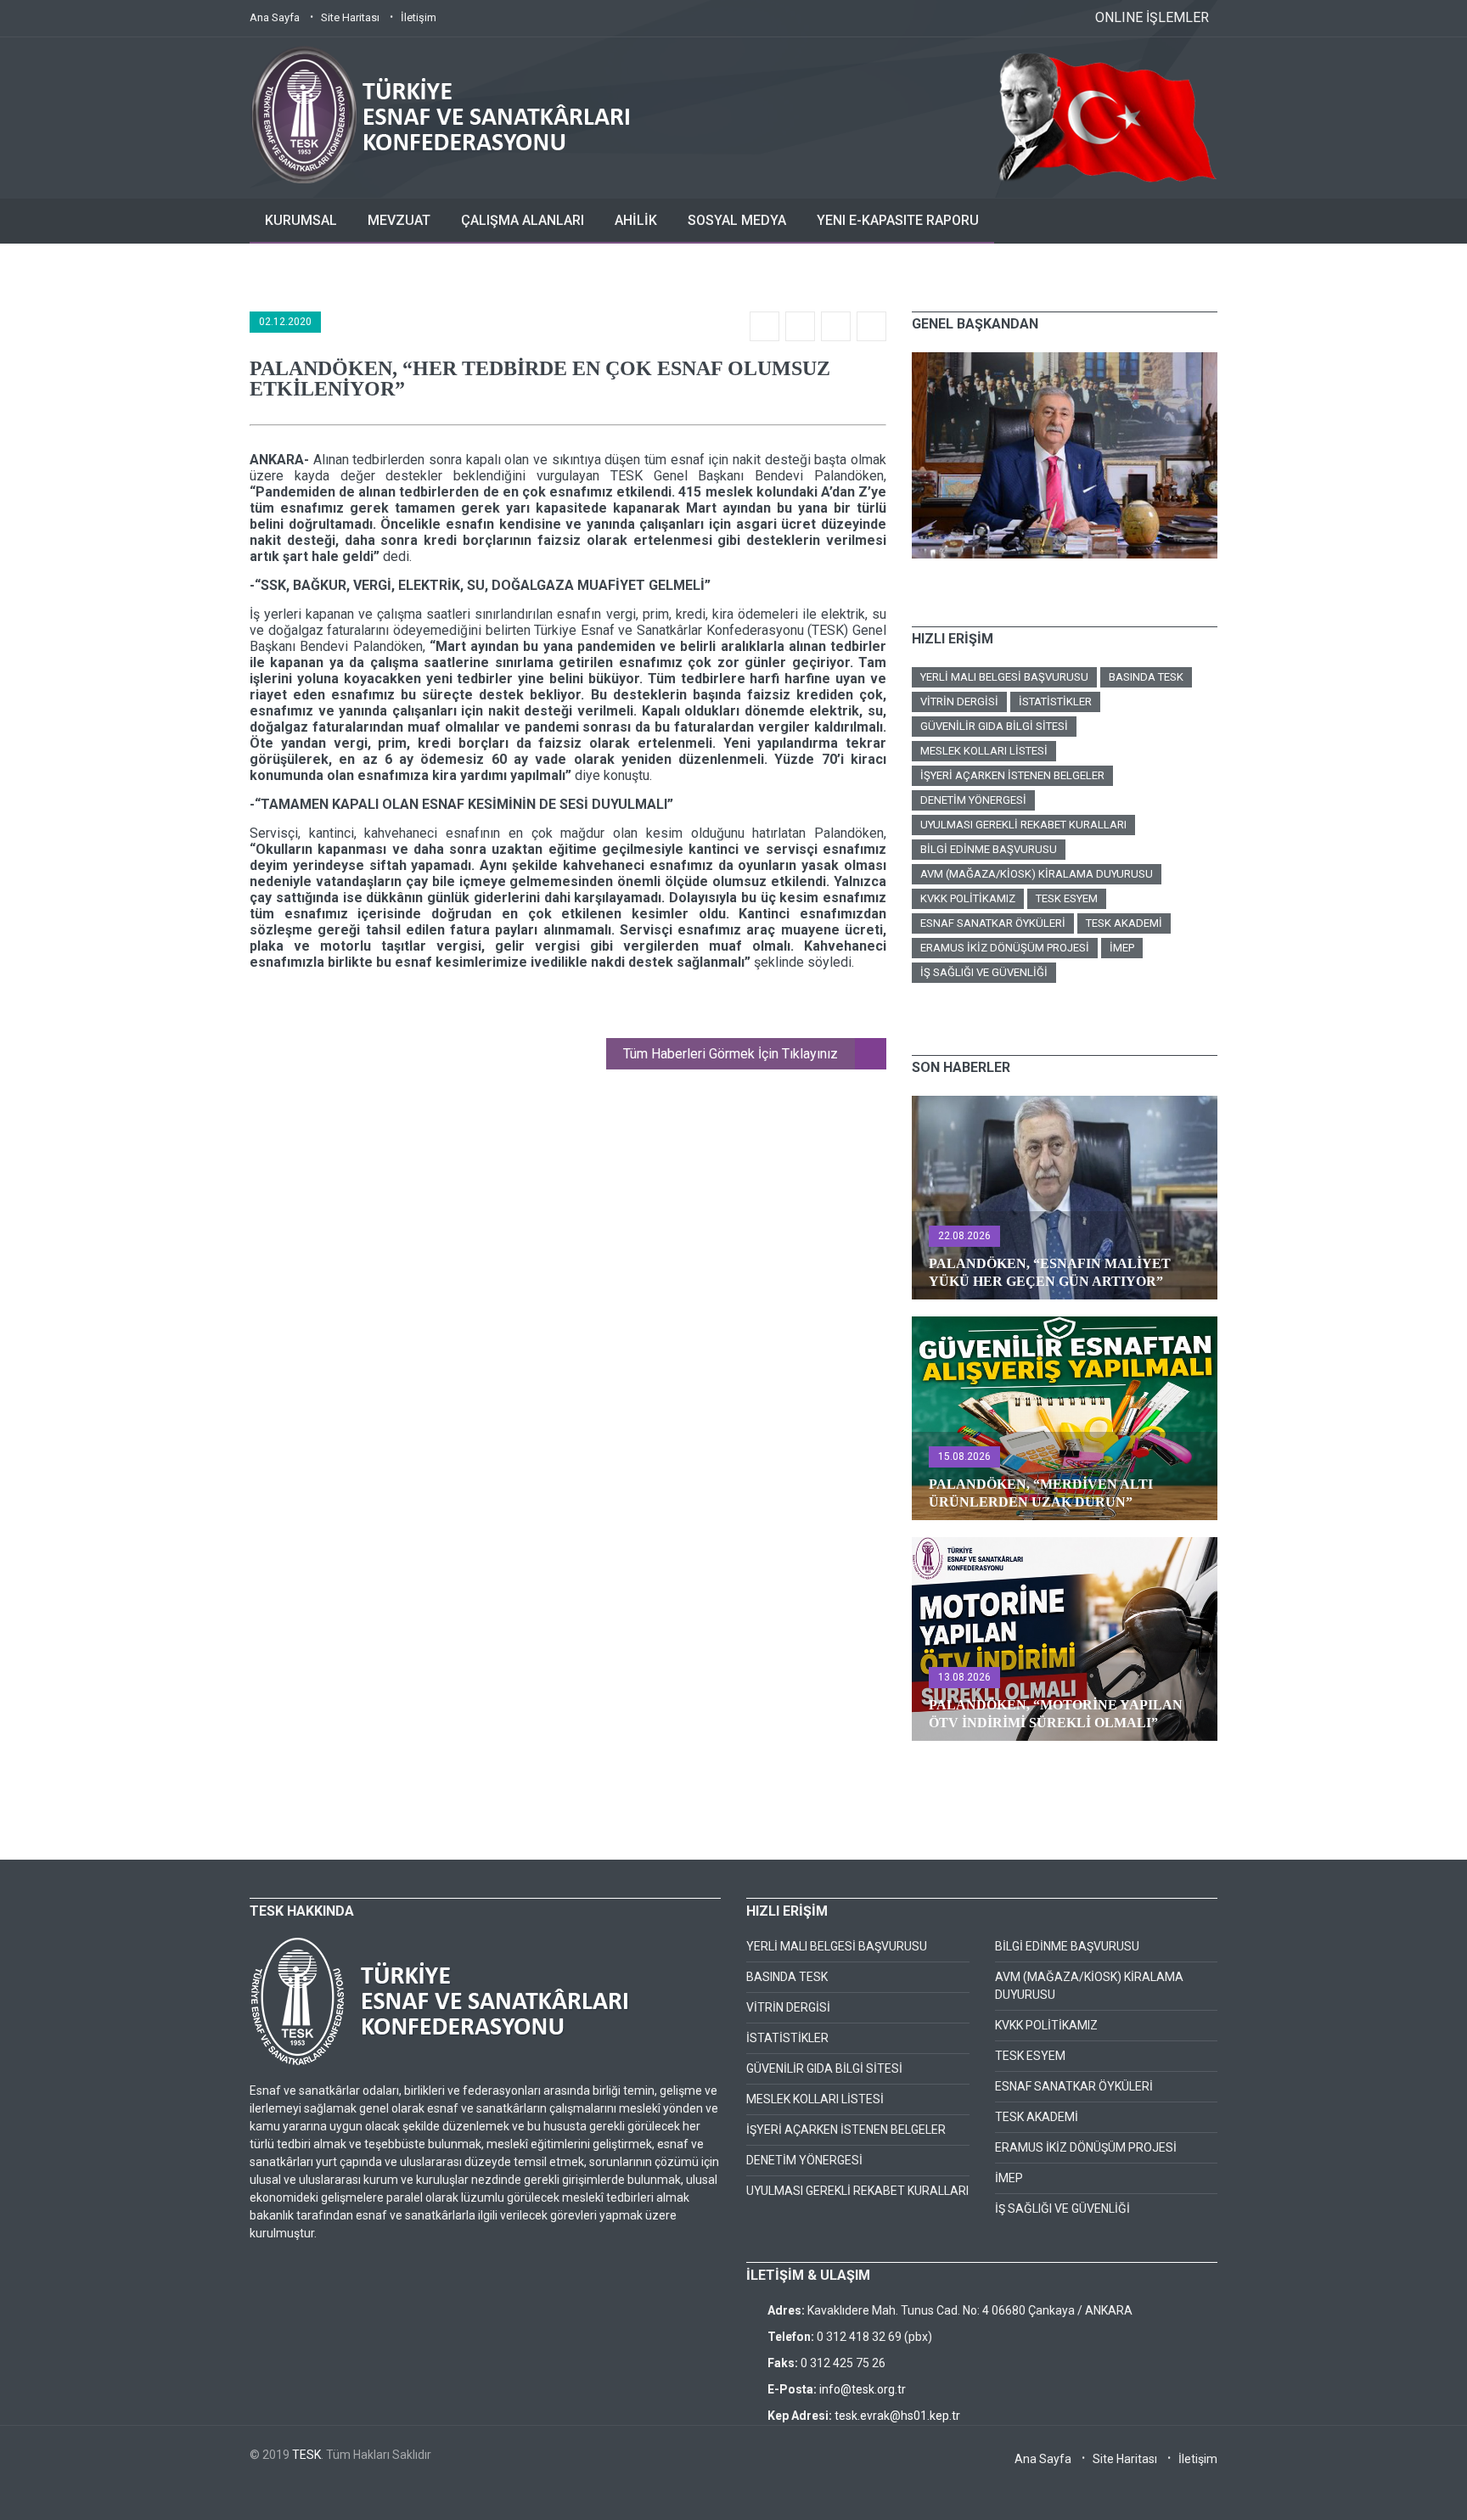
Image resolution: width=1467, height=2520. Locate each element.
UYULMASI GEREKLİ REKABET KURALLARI (1023, 825)
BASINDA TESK (1146, 677)
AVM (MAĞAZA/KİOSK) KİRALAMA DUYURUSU (1037, 874)
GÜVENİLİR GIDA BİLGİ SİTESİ (994, 726)
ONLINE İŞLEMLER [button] (1152, 17)
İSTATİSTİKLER (1055, 702)
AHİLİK (636, 220)
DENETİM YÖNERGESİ (973, 800)
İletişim (419, 17)
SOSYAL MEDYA (737, 220)
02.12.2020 (285, 322)
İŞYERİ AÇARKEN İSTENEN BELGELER (1012, 775)
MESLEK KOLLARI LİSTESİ (984, 751)
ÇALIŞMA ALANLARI (523, 220)
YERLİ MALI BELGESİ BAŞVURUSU (1004, 677)
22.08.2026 (964, 1236)
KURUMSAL (301, 220)
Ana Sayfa (275, 17)
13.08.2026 (964, 1677)
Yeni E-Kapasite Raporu (898, 220)
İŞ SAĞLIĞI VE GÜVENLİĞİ (984, 972)
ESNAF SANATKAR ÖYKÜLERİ (993, 923)
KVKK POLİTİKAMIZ (968, 898)
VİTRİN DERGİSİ (959, 702)
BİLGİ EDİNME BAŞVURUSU (989, 849)
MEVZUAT (399, 220)
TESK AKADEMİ (1124, 923)
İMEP (1122, 948)
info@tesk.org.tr (863, 2389)
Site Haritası (350, 17)
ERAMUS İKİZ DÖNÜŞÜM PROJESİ (1005, 948)
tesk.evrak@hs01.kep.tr (897, 2416)
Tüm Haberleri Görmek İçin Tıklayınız (731, 1054)
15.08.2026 (964, 1456)
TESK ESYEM (1067, 898)
